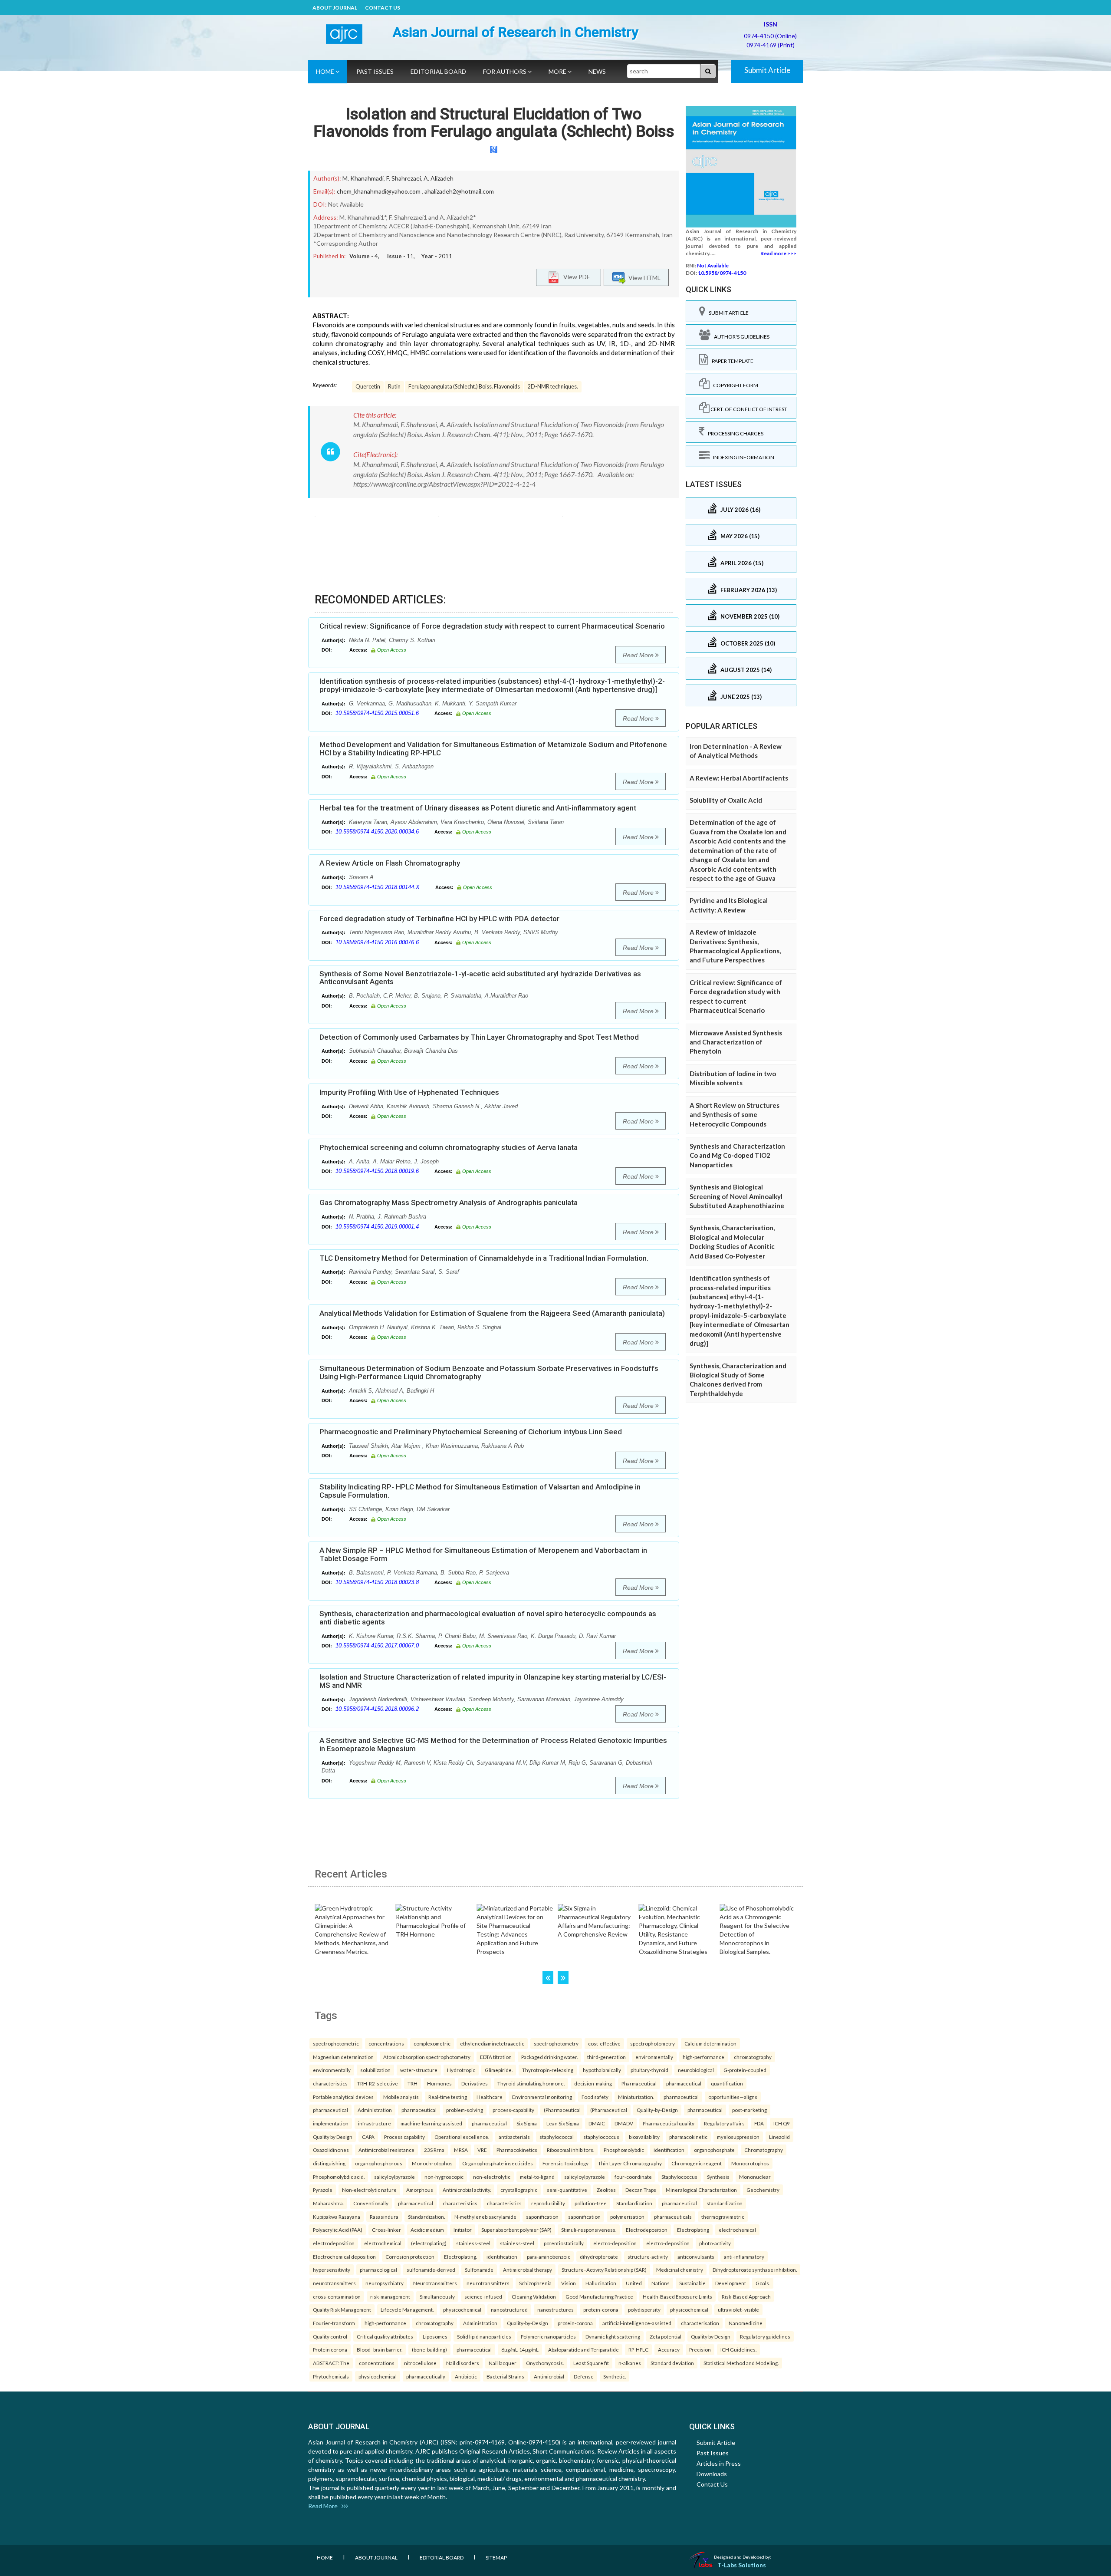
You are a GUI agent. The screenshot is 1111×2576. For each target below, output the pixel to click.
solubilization (375, 2070)
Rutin (394, 387)
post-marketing (749, 2110)
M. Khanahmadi (363, 178)
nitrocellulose (420, 2363)
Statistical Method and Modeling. (741, 2363)
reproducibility (548, 2203)
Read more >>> (778, 253)
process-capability (513, 2110)
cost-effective (604, 2043)
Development (731, 2283)
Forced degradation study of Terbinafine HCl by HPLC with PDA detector (439, 919)
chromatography (753, 2057)
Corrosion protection (410, 2256)
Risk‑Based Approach (746, 2296)
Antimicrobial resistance (386, 2150)
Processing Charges (734, 433)
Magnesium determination (343, 2057)
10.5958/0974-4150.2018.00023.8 (377, 1582)
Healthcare (490, 2097)
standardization (725, 2203)
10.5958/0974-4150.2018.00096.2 (377, 1709)
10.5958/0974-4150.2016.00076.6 (377, 942)
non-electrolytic (492, 2177)
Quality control (330, 2336)
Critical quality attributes (385, 2336)
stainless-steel (473, 2243)
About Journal (335, 8)
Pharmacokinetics (517, 2150)
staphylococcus (601, 2137)
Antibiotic (466, 2376)
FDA (759, 2123)
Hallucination (601, 2283)
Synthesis (718, 2177)
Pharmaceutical (639, 2083)
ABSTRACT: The (331, 2363)
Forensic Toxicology (565, 2163)
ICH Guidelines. (738, 2349)
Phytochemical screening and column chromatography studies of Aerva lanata (449, 1147)
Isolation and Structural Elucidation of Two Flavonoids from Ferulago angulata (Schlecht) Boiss (494, 123)
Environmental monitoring (542, 2097)
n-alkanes (630, 2363)
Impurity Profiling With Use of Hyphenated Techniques (409, 1092)
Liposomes (435, 2336)
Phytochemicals (331, 2376)
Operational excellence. (462, 2137)
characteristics (330, 2083)
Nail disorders (463, 2363)
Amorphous (420, 2190)
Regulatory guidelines (765, 2336)
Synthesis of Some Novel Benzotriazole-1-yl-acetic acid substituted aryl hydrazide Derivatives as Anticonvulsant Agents (480, 978)
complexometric (432, 2043)
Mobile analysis (401, 2097)
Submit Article (767, 70)
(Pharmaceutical (562, 2110)
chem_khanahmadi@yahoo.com (379, 191)
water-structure (419, 2070)
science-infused (483, 2296)
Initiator (463, 2230)
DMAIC (597, 2123)
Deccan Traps (641, 2190)
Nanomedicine (746, 2323)
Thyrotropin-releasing (548, 2070)
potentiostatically (564, 2243)
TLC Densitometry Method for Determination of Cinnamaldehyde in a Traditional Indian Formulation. (484, 1258)
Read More (639, 655)
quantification (727, 2083)
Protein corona (330, 2349)
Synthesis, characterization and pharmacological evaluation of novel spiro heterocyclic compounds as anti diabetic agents (488, 1618)
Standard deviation (672, 2363)
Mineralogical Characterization (701, 2190)
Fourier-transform (334, 2323)
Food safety (595, 2097)
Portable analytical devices (343, 2097)
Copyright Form (734, 385)
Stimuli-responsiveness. (589, 2230)
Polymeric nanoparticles (548, 2336)
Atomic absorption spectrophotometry (427, 2057)
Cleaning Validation (534, 2296)
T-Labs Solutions (742, 2565)
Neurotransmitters (435, 2283)
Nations (661, 2283)
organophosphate (714, 2150)
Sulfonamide (479, 2270)
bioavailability (644, 2137)
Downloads (712, 2474)
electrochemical (737, 2230)
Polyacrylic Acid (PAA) (338, 2230)
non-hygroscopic (444, 2177)
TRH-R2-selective (378, 2083)
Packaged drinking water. (549, 2057)
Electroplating (693, 2230)
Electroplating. (460, 2256)
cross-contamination (337, 2296)
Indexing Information (742, 457)
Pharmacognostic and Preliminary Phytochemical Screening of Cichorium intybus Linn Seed (471, 1432)
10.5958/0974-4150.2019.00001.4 (377, 1227)
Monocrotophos (750, 2163)
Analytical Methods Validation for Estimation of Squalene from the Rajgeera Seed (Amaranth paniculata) (492, 1313)
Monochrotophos (432, 2163)
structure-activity (648, 2256)
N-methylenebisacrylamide (485, 2217)
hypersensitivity (332, 2270)
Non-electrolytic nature (369, 2190)
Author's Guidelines (740, 337)
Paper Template (731, 361)
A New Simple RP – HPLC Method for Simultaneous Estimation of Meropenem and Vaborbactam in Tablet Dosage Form (483, 1554)
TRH (413, 2083)
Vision (569, 2283)
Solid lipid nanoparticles (484, 2336)
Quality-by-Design (657, 2110)
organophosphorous (379, 2163)
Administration (375, 2110)
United (634, 2283)
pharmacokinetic (688, 2137)
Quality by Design (333, 2137)
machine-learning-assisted (431, 2123)
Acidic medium (427, 2230)
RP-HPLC (638, 2349)
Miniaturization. (636, 2097)
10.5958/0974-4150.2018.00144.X (378, 887)
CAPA (368, 2137)
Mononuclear (755, 2177)
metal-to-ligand (537, 2177)
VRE (482, 2150)
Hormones (439, 2083)
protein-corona (601, 2309)
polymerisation (627, 2217)
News (597, 71)
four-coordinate (633, 2177)
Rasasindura (384, 2217)
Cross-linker (386, 2230)
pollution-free (591, 2203)
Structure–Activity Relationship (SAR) (604, 2270)
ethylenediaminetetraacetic (492, 2043)
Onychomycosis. (545, 2363)
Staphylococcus (679, 2177)
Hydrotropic (461, 2070)
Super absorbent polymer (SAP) (516, 2230)
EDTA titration (496, 2057)
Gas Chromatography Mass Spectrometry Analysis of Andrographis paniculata (449, 1202)
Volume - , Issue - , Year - (401, 256)
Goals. (763, 2283)
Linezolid (779, 2137)
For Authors (505, 71)
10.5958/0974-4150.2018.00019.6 (377, 1171)
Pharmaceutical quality (669, 2123)
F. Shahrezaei (404, 178)
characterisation (700, 2323)
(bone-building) (429, 2349)
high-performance (703, 2057)
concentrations (386, 2043)
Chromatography (764, 2150)
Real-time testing (448, 2097)
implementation (331, 2123)
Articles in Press (719, 2463)
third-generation (606, 2057)
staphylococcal (557, 2137)
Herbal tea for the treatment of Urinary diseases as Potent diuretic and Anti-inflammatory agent (478, 808)
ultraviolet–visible (738, 2309)
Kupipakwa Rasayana (337, 2217)
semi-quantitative (567, 2190)
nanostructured (509, 2309)
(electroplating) (429, 2243)
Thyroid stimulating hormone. (531, 2083)
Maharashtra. (328, 2203)
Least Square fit (591, 2363)
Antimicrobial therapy (528, 2270)
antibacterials (514, 2137)
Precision (700, 2349)
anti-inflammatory (744, 2256)
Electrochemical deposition (344, 2256)
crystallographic (519, 2190)
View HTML (643, 278)
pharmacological (378, 2270)
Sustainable (692, 2283)
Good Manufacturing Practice (599, 2296)
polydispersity (644, 2309)
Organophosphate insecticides (498, 2163)
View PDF (575, 277)
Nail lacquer (503, 2363)
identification (669, 2150)
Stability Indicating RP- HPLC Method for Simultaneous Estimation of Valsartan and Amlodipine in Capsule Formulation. (480, 1491)
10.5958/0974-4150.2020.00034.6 (377, 832)
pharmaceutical (684, 2083)
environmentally (654, 2057)
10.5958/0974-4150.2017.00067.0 (377, 1645)
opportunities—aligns (733, 2097)
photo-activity (715, 2243)
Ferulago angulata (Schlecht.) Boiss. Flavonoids (464, 387)
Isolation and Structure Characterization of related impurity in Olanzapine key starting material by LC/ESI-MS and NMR (493, 1681)
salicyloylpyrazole (394, 2177)
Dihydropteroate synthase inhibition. (755, 2270)
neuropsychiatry (385, 2283)
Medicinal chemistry (680, 2270)
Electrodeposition (647, 2230)
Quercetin (368, 387)
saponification (542, 2217)
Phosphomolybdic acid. (339, 2177)
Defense (584, 2376)
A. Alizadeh (439, 178)
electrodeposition (334, 2243)
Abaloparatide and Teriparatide (583, 2349)
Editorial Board (438, 71)
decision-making (593, 2083)
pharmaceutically (426, 2376)
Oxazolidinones (331, 2150)
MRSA (461, 2150)
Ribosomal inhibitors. (570, 2150)
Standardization (634, 2203)
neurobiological (696, 2070)
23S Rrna (434, 2150)
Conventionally (371, 2203)
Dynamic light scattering (613, 2336)
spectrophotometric (336, 2043)
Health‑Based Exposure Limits (677, 2296)
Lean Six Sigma (563, 2123)
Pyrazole (323, 2190)
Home (326, 71)
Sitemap (496, 2558)
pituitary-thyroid (649, 2070)
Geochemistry (763, 2190)
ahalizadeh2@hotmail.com (459, 191)
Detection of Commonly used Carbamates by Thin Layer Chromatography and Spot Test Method (479, 1037)
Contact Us (383, 8)
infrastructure (375, 2123)
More (558, 71)
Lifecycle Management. (407, 2309)
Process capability (404, 2137)
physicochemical (462, 2309)
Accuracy (669, 2349)
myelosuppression (738, 2137)
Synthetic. (615, 2376)
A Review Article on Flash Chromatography (390, 863)
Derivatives (475, 2083)
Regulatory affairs (724, 2123)
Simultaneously (437, 2296)
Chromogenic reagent (697, 2163)
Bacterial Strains (505, 2376)
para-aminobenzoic (549, 2256)
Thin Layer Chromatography (630, 2163)
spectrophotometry (556, 2043)
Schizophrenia (535, 2283)
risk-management (390, 2296)
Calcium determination (710, 2043)
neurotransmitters (334, 2283)
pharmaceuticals (673, 2217)
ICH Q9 (782, 2123)
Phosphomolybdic (624, 2150)
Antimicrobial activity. (467, 2190)
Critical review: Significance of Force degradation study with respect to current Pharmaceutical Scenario (492, 626)
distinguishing (329, 2163)
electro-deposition (615, 2243)
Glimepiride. (499, 2070)
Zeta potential (666, 2336)
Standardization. (426, 2217)
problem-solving (465, 2110)
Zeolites (606, 2190)
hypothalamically (602, 2070)
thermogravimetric (723, 2217)
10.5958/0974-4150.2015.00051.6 (377, 713)
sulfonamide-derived (431, 2270)
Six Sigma (527, 2123)
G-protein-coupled (745, 2070)
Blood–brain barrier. (380, 2349)
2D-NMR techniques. (553, 387)
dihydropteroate (599, 2256)
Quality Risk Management (342, 2309)
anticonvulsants (696, 2256)
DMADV (624, 2123)
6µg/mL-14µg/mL (520, 2349)
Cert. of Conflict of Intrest (748, 409)
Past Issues (375, 71)
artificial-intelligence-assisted (637, 2323)
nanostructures (555, 2309)
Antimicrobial (549, 2376)
